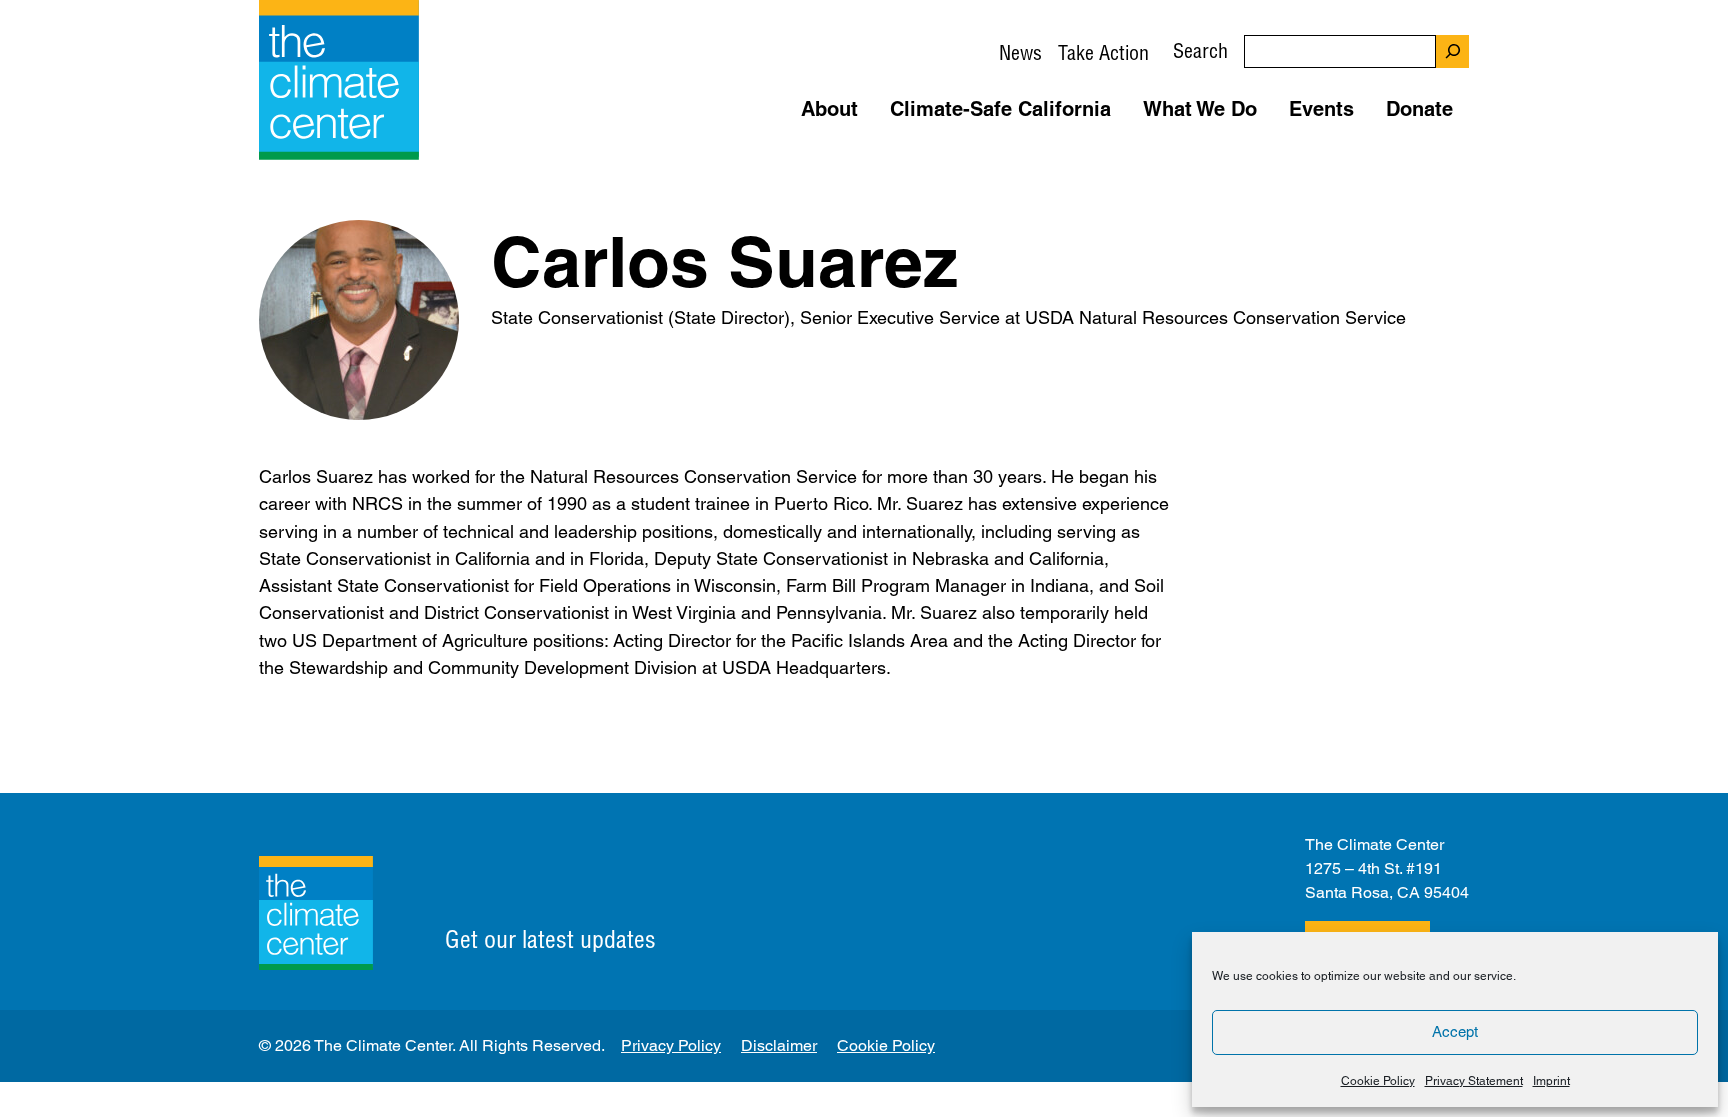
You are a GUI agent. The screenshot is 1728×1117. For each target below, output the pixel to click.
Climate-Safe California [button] (1000, 109)
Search (1200, 50)
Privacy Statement (1474, 1081)
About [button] (829, 109)
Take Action (1103, 52)
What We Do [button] (1200, 109)
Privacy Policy (671, 1045)
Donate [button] (1419, 109)
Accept (1455, 1031)
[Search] (1452, 51)
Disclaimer (779, 1045)
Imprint (1551, 1081)
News (1020, 52)
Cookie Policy (1378, 1081)
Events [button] (1321, 109)
